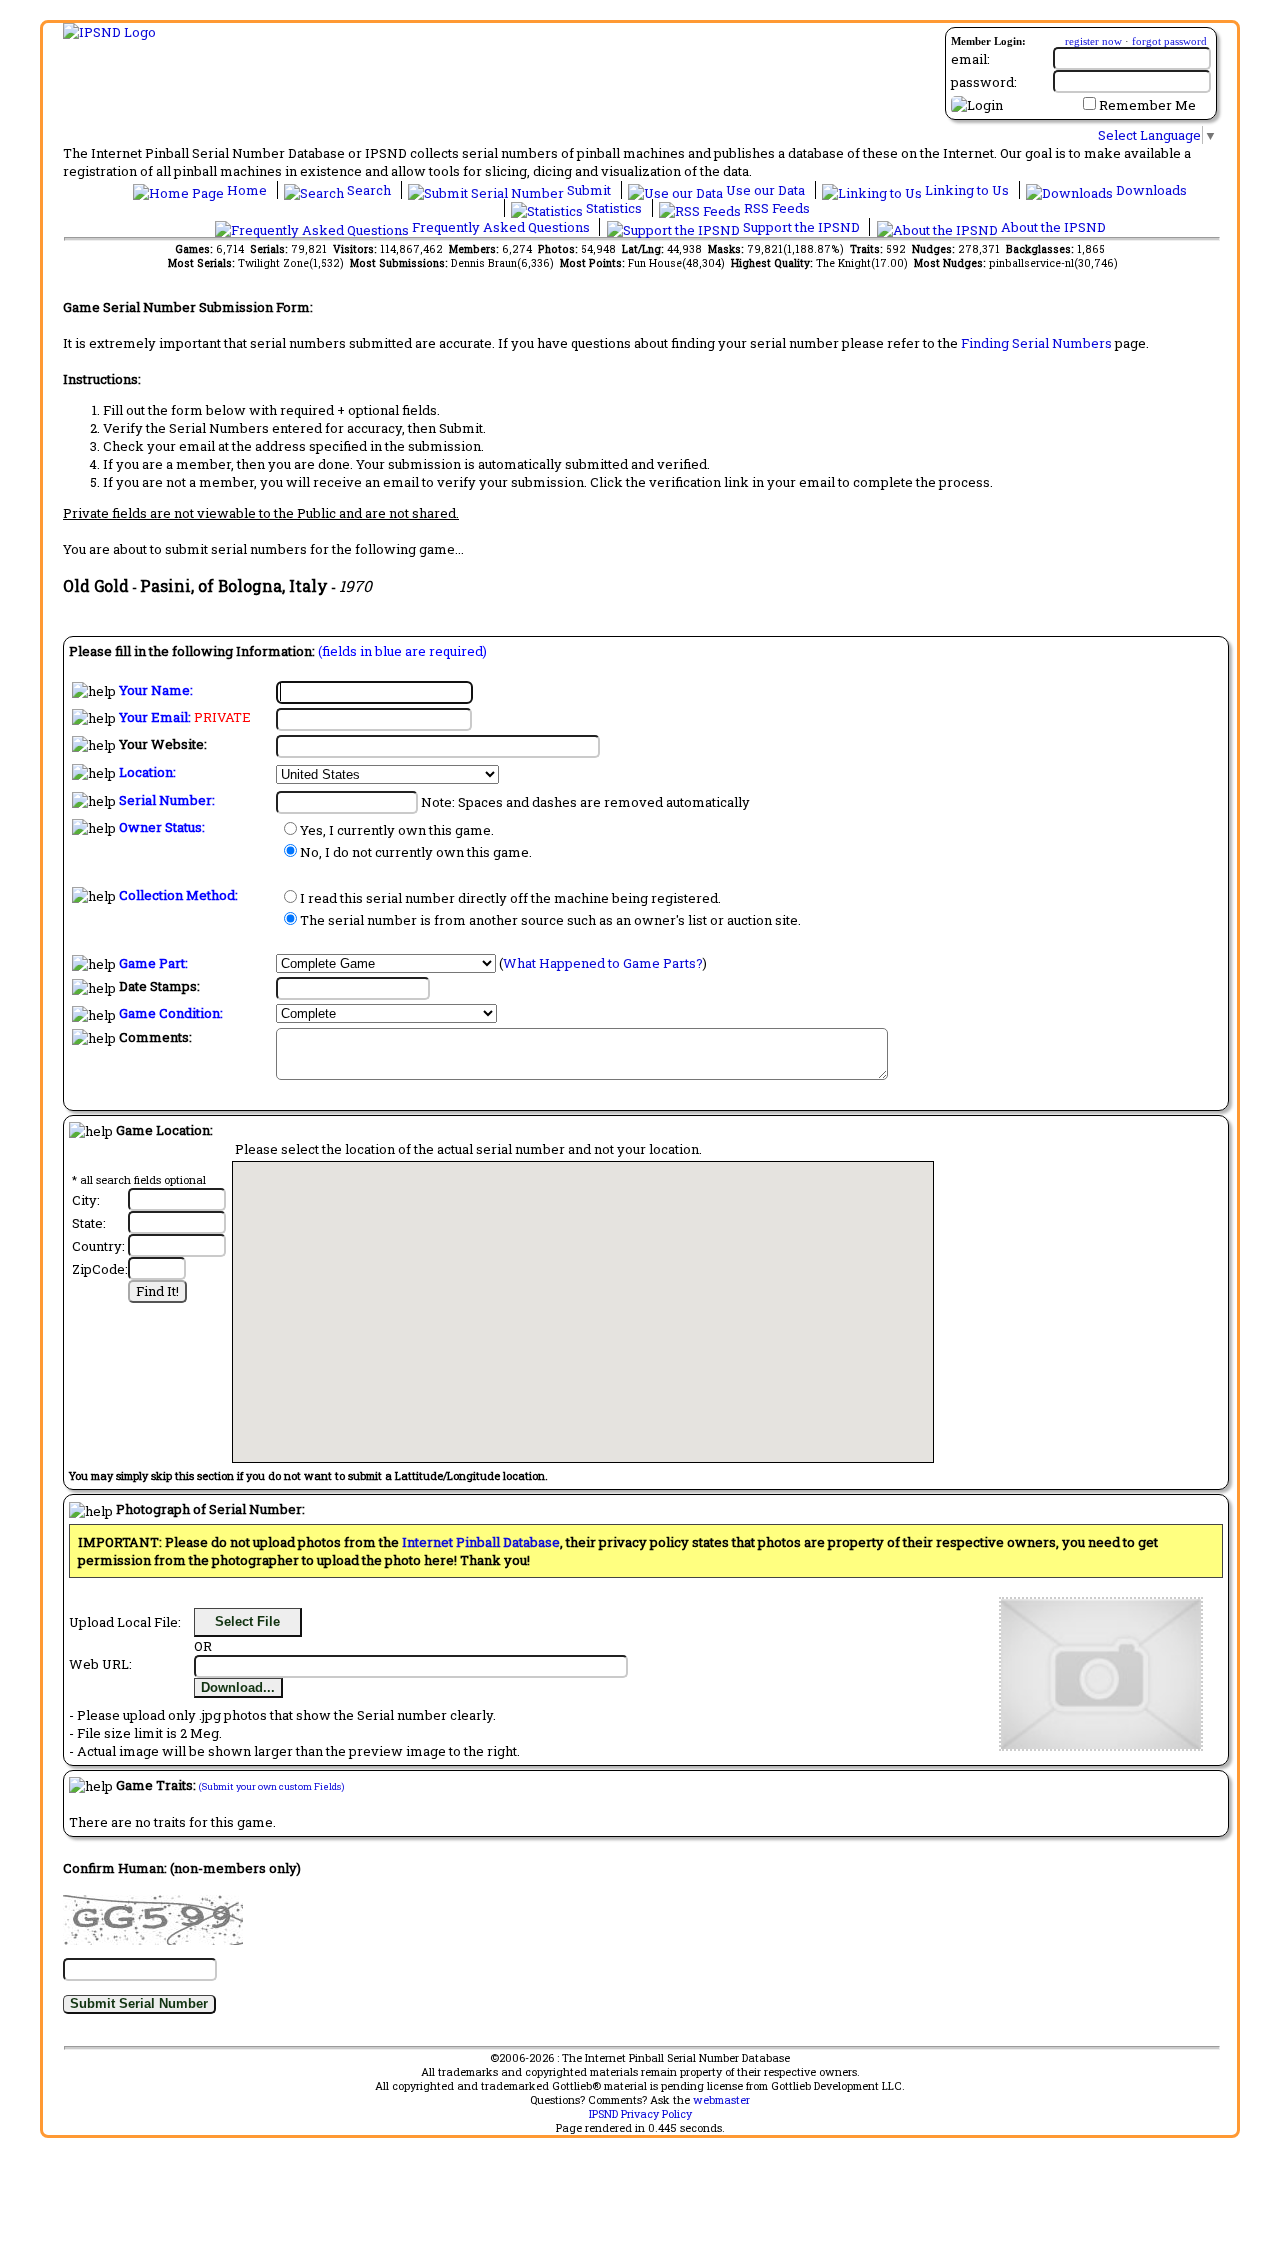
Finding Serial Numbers (1036, 343)
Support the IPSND (801, 227)
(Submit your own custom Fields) (271, 1786)
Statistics (614, 208)
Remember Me (1147, 105)
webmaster (721, 2100)
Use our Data (765, 190)
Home (247, 190)
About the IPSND (1052, 227)
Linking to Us (967, 190)
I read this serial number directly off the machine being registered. (510, 898)
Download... (238, 1687)
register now (1093, 41)
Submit (589, 190)
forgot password (1169, 41)
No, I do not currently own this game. (416, 852)
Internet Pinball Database (481, 1542)
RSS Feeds (775, 208)
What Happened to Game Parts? (603, 963)
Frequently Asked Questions (501, 227)
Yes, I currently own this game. (397, 830)
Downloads (1150, 190)
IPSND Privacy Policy (640, 2114)
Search (369, 190)
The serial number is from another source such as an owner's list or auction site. (550, 920)
